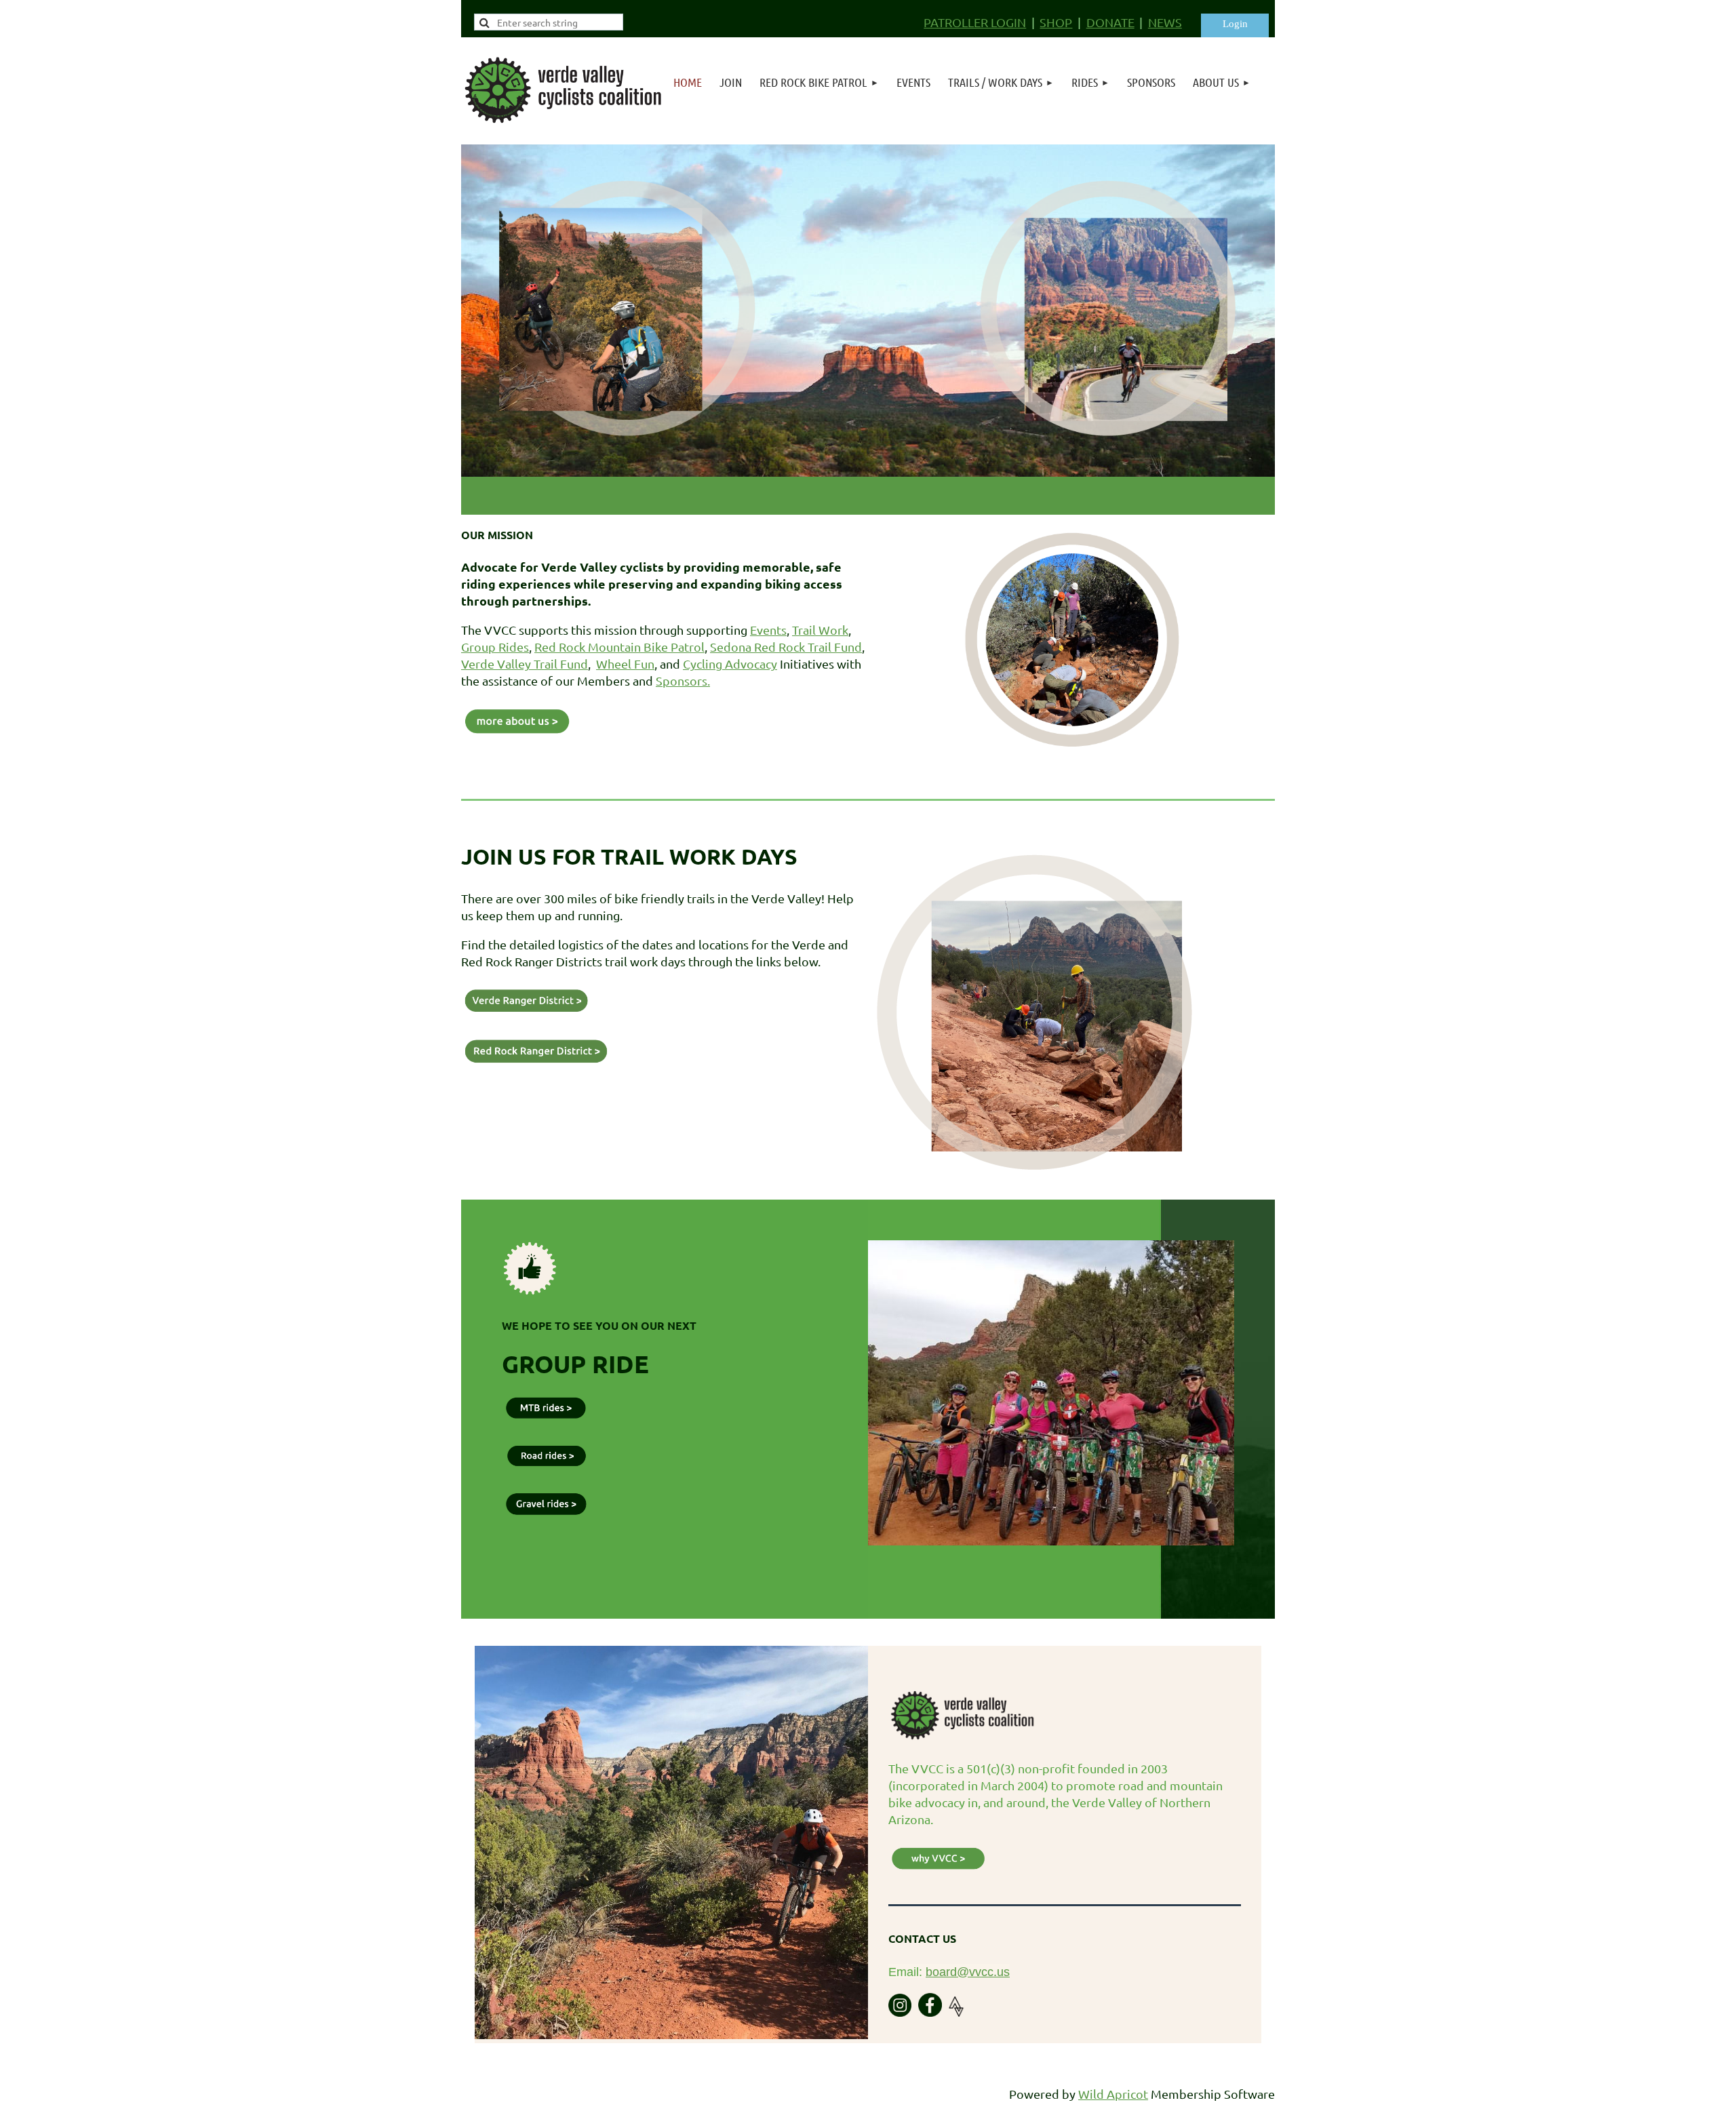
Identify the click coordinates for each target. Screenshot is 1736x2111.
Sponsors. (683, 680)
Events (768, 630)
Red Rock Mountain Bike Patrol (619, 647)
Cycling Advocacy (730, 664)
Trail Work (820, 630)
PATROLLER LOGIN (975, 22)
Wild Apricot (1113, 2094)
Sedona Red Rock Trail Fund (786, 647)
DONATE (1110, 22)
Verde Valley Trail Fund (525, 664)
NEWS (1165, 22)
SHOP (1056, 22)
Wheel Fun (625, 664)
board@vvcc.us (968, 1972)
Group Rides (495, 647)
